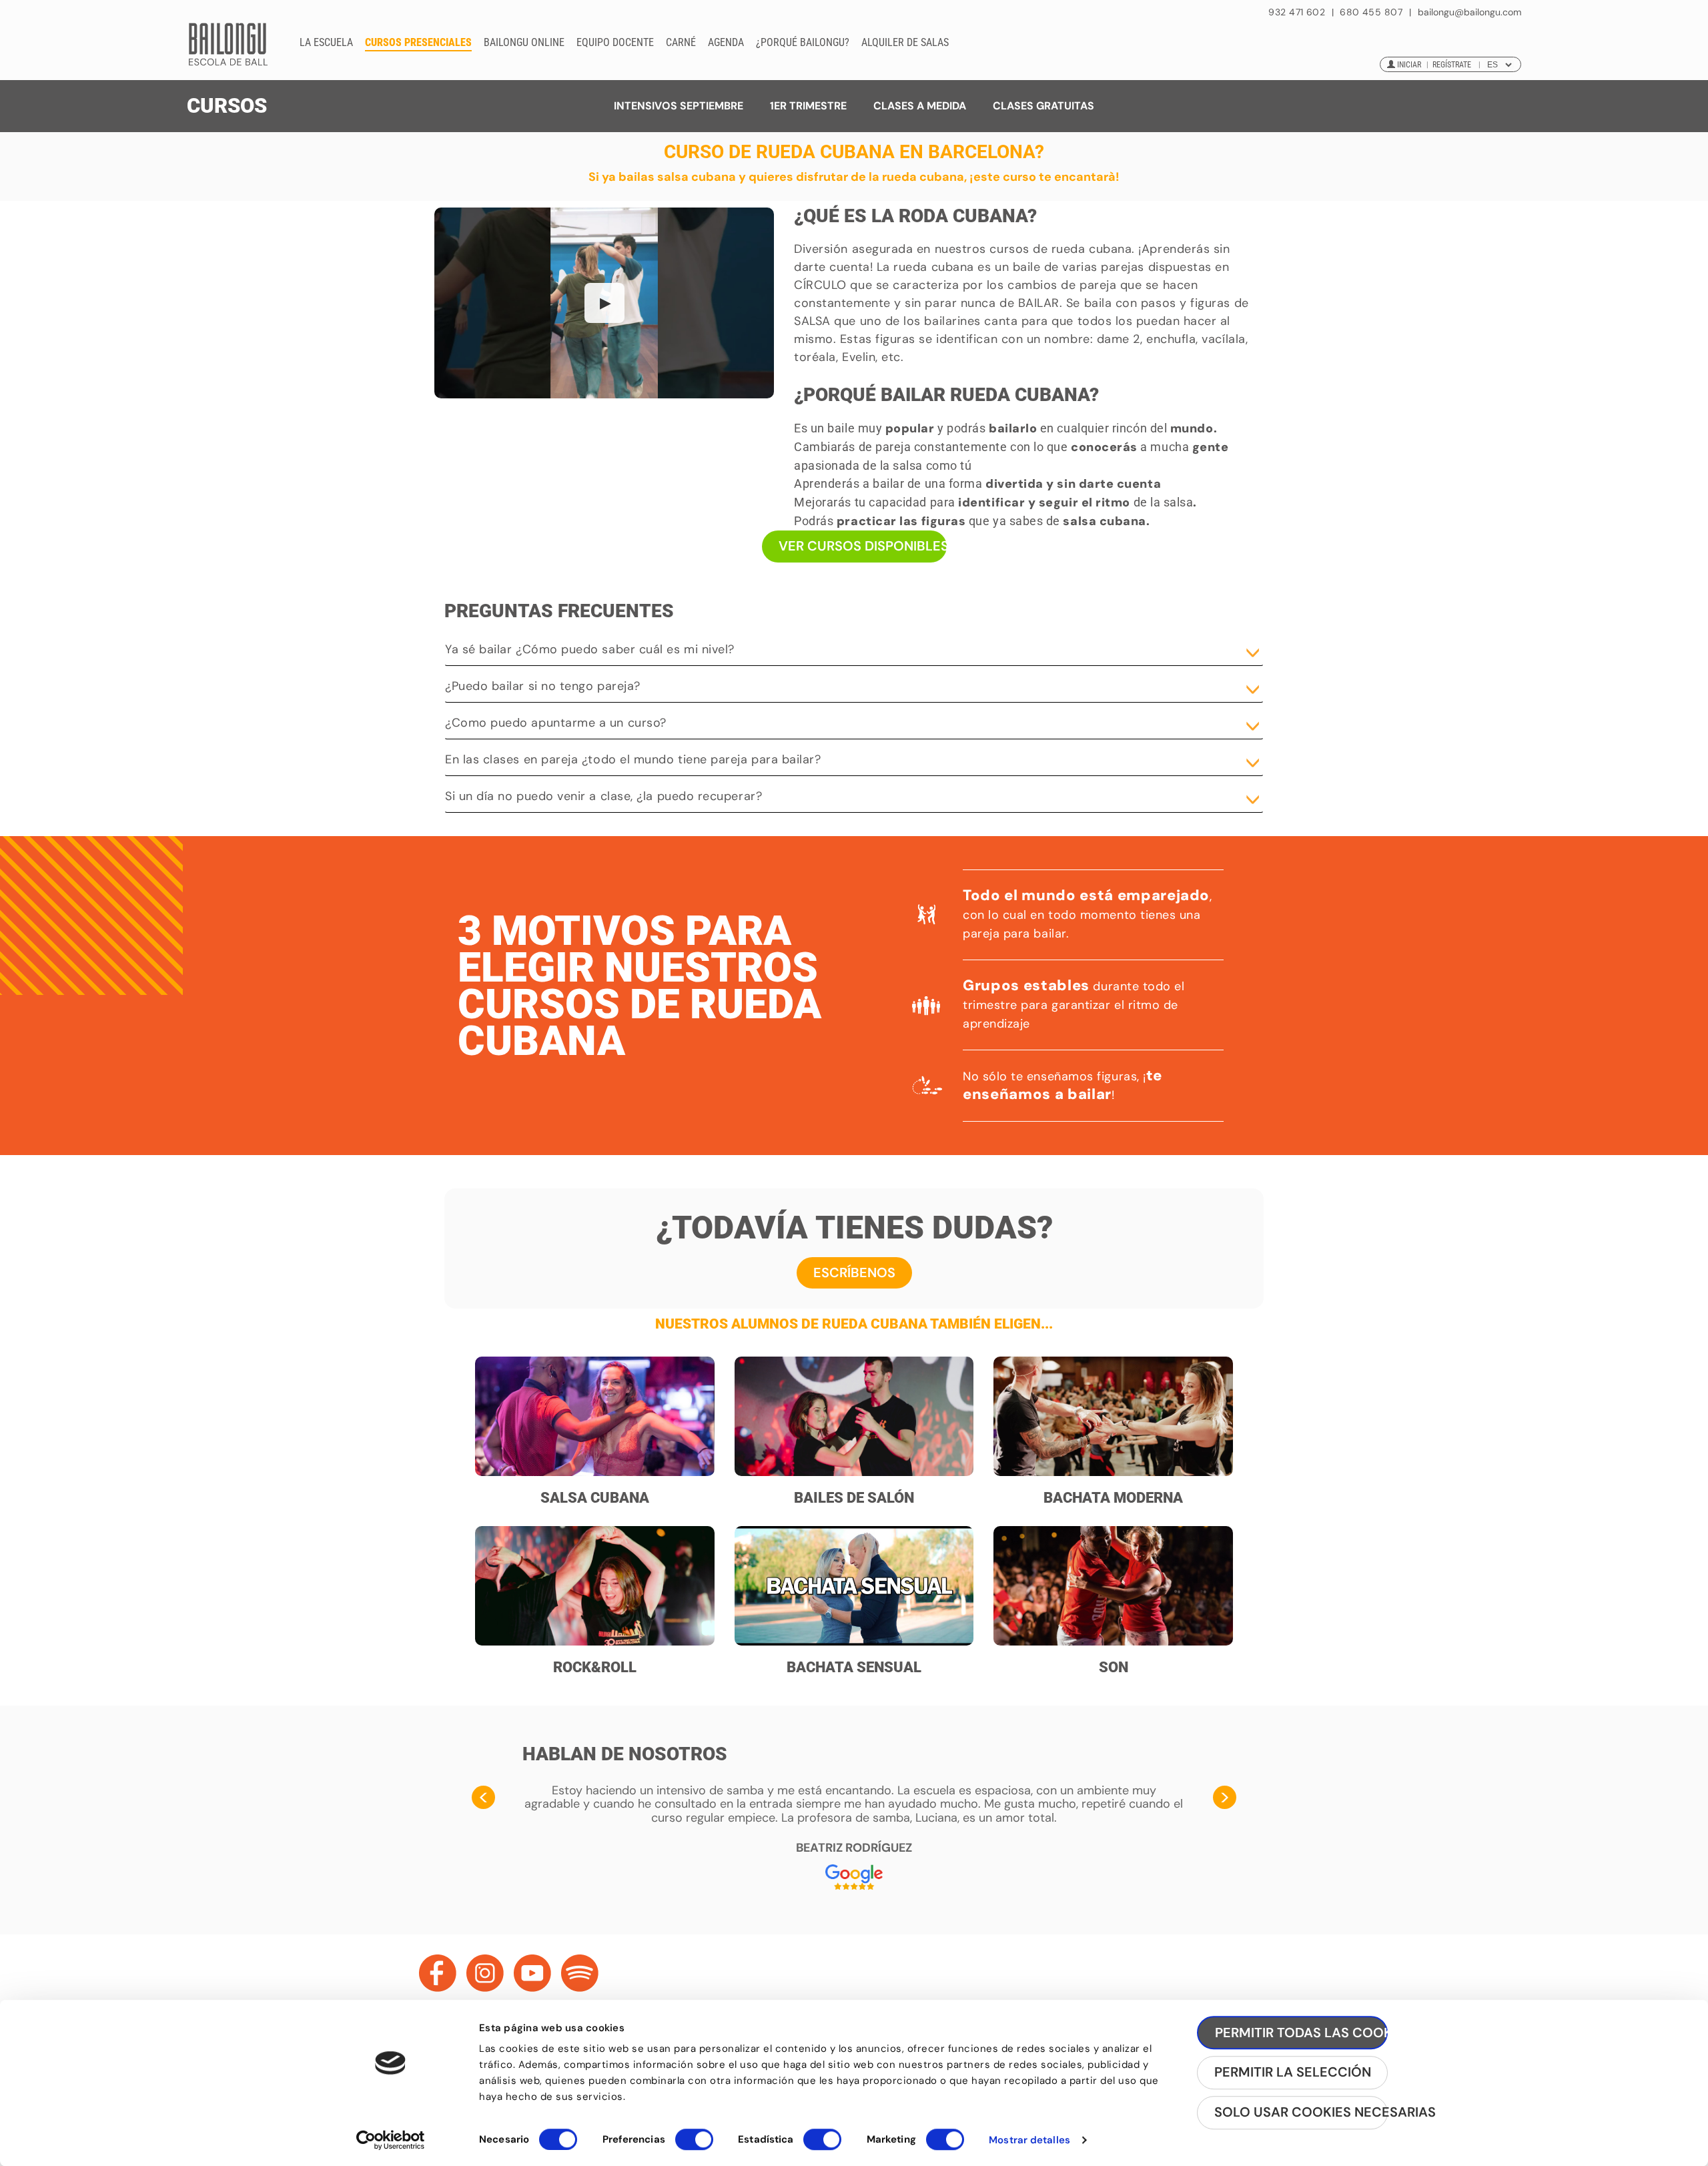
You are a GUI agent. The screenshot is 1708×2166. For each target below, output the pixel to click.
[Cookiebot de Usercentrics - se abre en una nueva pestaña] (391, 2140)
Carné (681, 42)
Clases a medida (920, 106)
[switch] (694, 2145)
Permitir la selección (1293, 2073)
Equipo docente (615, 42)
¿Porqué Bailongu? (803, 42)
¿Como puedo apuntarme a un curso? (556, 723)
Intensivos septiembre (679, 106)
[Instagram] (485, 1973)
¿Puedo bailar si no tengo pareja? (543, 686)
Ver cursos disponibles (863, 546)
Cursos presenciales (418, 42)
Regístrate (1452, 65)
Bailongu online (524, 42)
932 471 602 (1298, 12)
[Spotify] (580, 1973)
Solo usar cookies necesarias (1301, 2113)
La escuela (326, 42)
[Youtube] (532, 1973)
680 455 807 (1371, 12)
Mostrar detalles (1029, 2140)
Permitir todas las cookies (1301, 2033)
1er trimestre (808, 106)
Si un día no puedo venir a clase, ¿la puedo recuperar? (603, 796)
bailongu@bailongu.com (1469, 12)
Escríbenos (854, 1273)
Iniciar (1409, 65)
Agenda (726, 42)
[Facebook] (438, 1973)
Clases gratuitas (1043, 106)
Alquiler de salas (905, 42)
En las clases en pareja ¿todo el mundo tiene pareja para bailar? (633, 759)
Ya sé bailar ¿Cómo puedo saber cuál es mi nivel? (590, 649)
